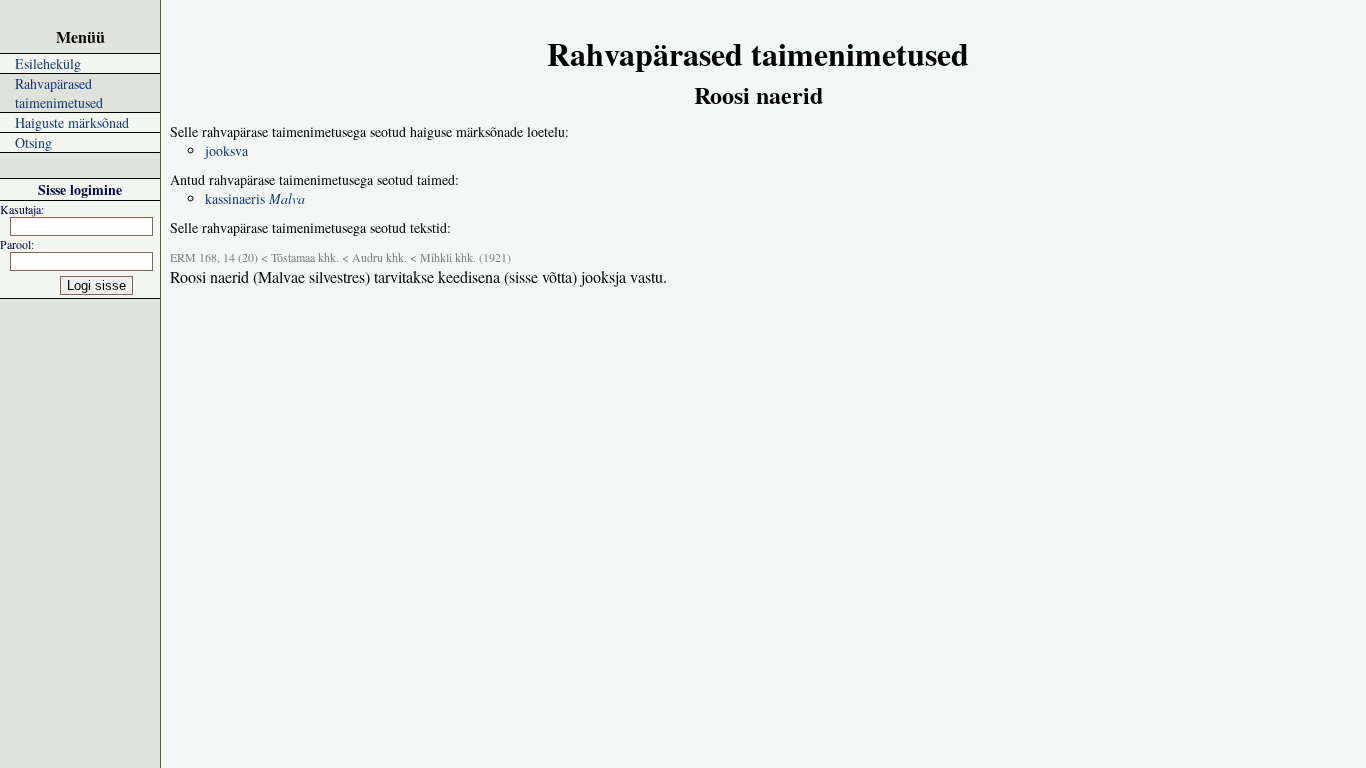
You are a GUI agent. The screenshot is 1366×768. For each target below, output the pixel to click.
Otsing (33, 142)
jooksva (226, 150)
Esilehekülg (48, 63)
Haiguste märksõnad (72, 122)
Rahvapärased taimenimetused (59, 93)
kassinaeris (255, 198)
